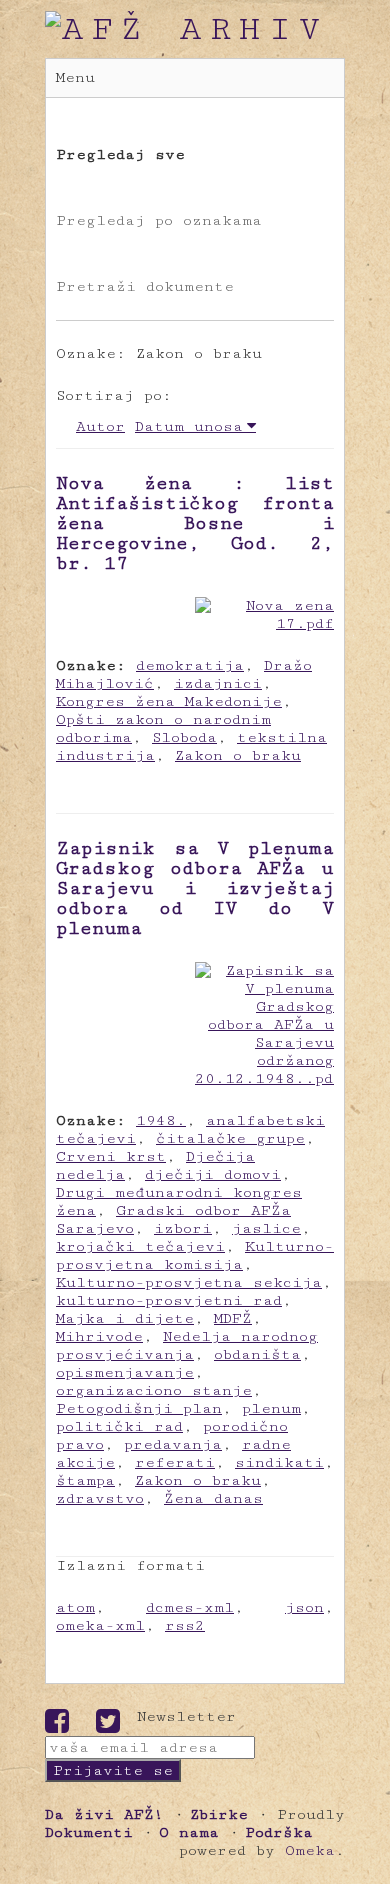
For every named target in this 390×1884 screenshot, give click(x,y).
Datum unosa (189, 426)
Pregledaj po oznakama (159, 220)
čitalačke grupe (230, 1138)
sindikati (279, 1462)
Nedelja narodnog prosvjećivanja (187, 1345)
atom (75, 1607)
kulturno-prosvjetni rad (169, 1300)
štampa (85, 1480)
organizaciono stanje (154, 1390)
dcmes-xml (190, 1607)
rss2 (185, 1625)
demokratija (190, 665)
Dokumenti (89, 1832)
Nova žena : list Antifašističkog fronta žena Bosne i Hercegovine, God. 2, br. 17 (195, 523)
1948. (161, 1120)
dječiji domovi (213, 1174)
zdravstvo (100, 1498)
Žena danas (213, 1498)
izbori (183, 1228)
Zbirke (219, 1814)
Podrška (279, 1832)
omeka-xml (100, 1625)
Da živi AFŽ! (104, 1814)
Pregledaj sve (120, 154)
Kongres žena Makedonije (169, 701)
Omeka (310, 1850)
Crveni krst (111, 1156)
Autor (100, 426)
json (304, 1607)
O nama (189, 1832)
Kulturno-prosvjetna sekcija (189, 1282)
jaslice (266, 1228)
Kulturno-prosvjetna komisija (195, 1255)
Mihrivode (99, 1336)
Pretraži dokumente (145, 286)
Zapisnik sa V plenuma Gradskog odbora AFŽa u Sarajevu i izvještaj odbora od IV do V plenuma (195, 888)
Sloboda (184, 737)
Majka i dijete (125, 1318)
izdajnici (218, 683)
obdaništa (257, 1354)
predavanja (173, 1444)
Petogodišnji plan (139, 1408)
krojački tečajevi (140, 1246)
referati (175, 1462)
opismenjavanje (125, 1372)
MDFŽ (233, 1318)
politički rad (119, 1426)
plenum (271, 1408)
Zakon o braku (238, 755)
